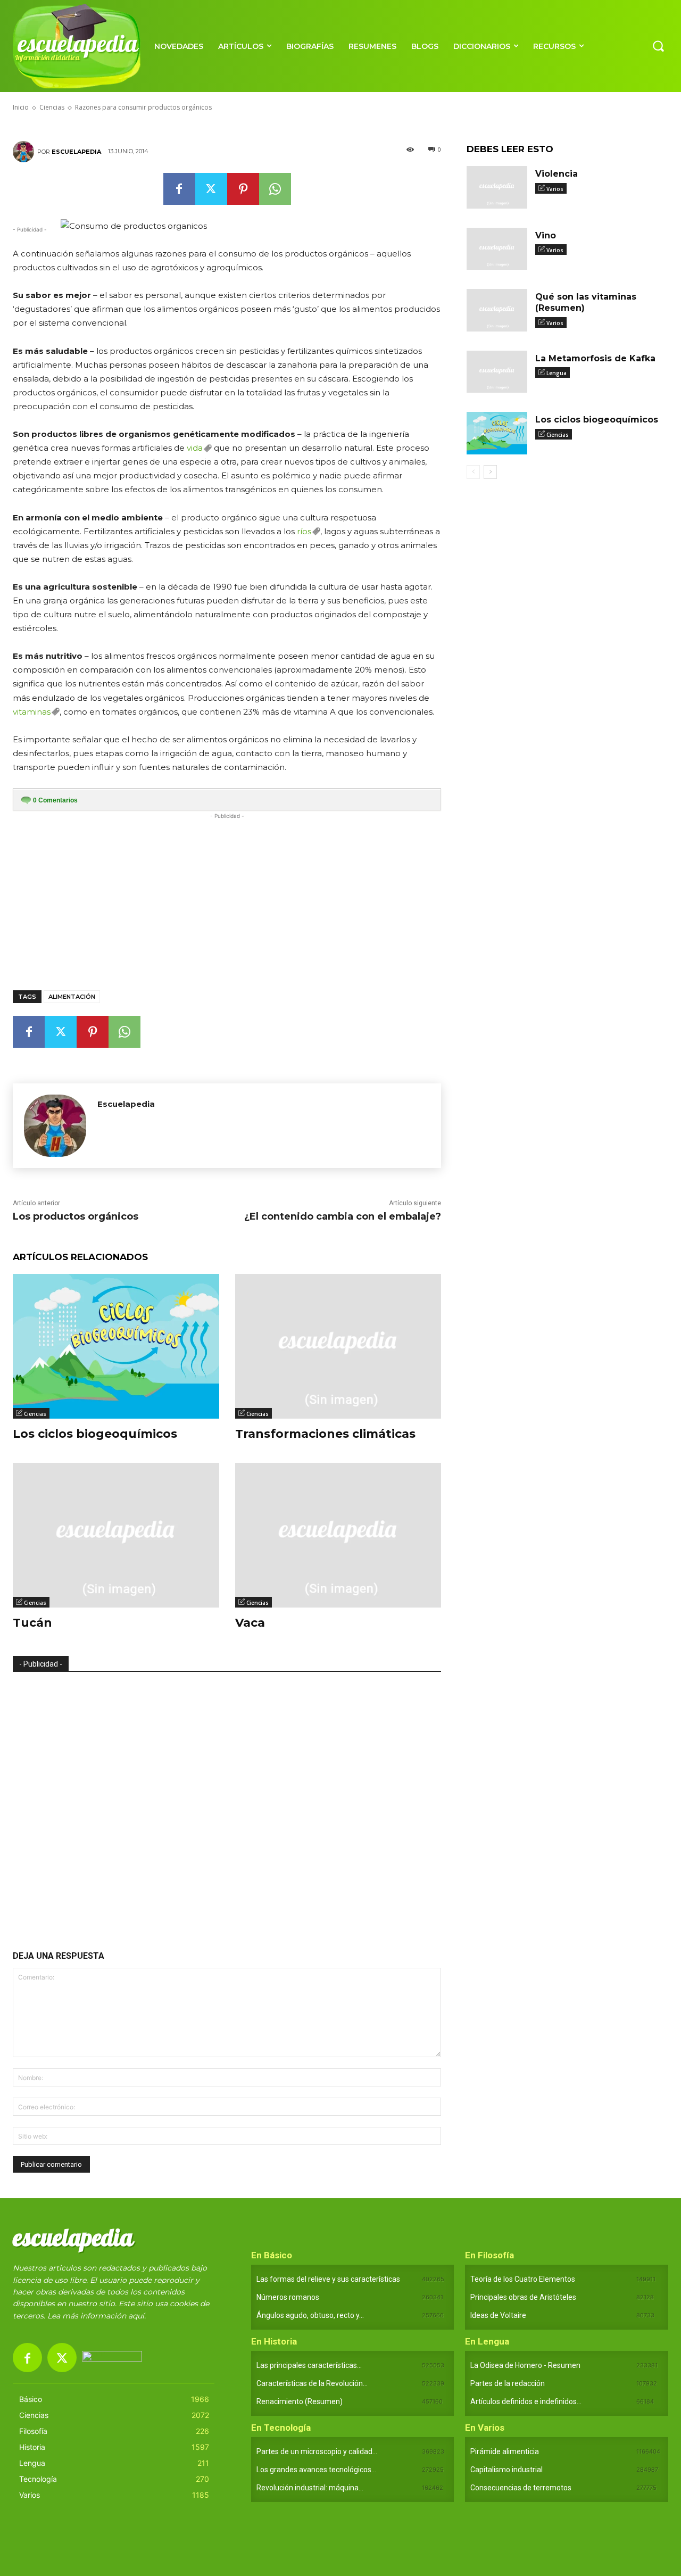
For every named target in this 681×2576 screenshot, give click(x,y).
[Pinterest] (243, 189)
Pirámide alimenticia (505, 2451)
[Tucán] (116, 1535)
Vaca (250, 1623)
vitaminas (32, 712)
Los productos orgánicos (76, 1216)
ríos (304, 531)
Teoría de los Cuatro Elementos (523, 2279)
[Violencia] (497, 187)
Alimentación (72, 997)
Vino (546, 235)
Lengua (557, 373)
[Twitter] (211, 189)
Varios (555, 189)
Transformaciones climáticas (325, 1434)
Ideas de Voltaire (498, 2315)
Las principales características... (309, 2365)
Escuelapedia (76, 152)
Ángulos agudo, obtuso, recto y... (310, 2315)
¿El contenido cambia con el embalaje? (343, 1216)
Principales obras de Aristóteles (523, 2297)
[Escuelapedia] (25, 152)
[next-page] (490, 472)
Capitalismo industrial (506, 2470)
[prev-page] (473, 472)
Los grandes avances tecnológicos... (316, 2470)
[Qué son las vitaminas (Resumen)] (497, 310)
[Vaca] (338, 1535)
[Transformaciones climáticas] (338, 1346)
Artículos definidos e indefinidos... (526, 2401)
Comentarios (55, 800)
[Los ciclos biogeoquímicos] (116, 1346)
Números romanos (288, 2297)
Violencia (557, 174)
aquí (136, 2316)
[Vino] (497, 249)
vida (195, 448)
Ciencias (35, 1414)
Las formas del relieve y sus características (328, 2279)
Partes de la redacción (508, 2383)
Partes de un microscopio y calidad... (317, 2451)
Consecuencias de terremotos (521, 2488)
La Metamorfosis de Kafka (595, 358)
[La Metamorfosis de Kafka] (497, 372)
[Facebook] (179, 189)
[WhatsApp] (275, 189)
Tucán (32, 1623)
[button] (658, 46)
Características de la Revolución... (312, 2383)
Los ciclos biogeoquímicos (95, 1434)
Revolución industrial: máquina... (310, 2488)
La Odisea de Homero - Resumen (525, 2365)
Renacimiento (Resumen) (300, 2401)
